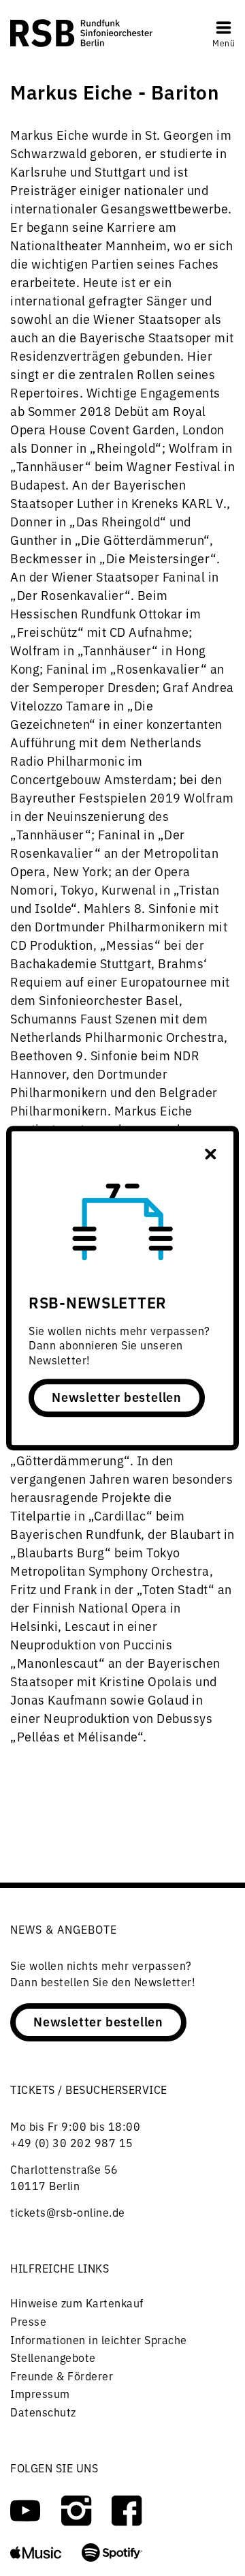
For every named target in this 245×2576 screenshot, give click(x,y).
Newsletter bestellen (117, 1396)
